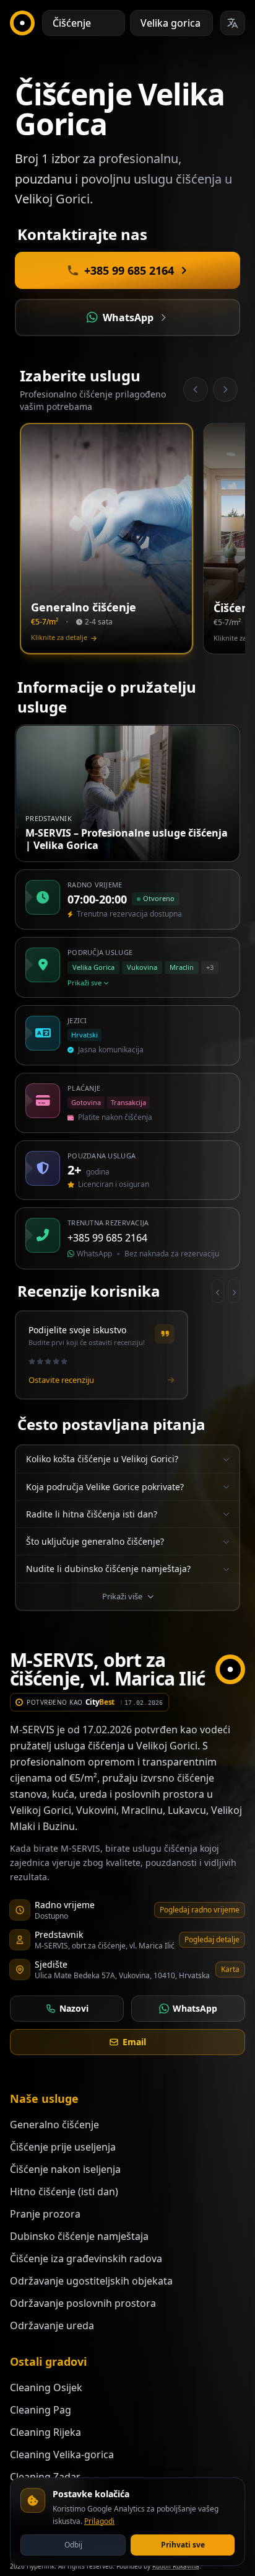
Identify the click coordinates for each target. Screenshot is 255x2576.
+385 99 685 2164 (107, 1238)
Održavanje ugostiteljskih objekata (91, 2281)
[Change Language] (233, 23)
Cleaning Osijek (46, 2387)
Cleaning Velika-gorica (62, 2454)
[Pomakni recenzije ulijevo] (218, 1291)
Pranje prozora (45, 2214)
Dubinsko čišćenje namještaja (79, 2236)
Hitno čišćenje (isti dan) (64, 2192)
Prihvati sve (183, 2545)
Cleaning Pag (41, 2410)
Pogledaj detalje (212, 1939)
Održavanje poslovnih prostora (83, 2303)
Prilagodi (99, 2521)
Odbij (73, 2545)
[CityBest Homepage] (22, 23)
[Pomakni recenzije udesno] (234, 1291)
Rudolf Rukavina (176, 2566)
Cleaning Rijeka (45, 2432)
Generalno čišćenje (54, 2125)
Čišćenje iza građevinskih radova (86, 2258)
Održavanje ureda (52, 2325)
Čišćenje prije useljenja (63, 2147)
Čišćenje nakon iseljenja (65, 2169)
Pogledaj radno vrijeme (200, 1910)
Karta (230, 1969)
